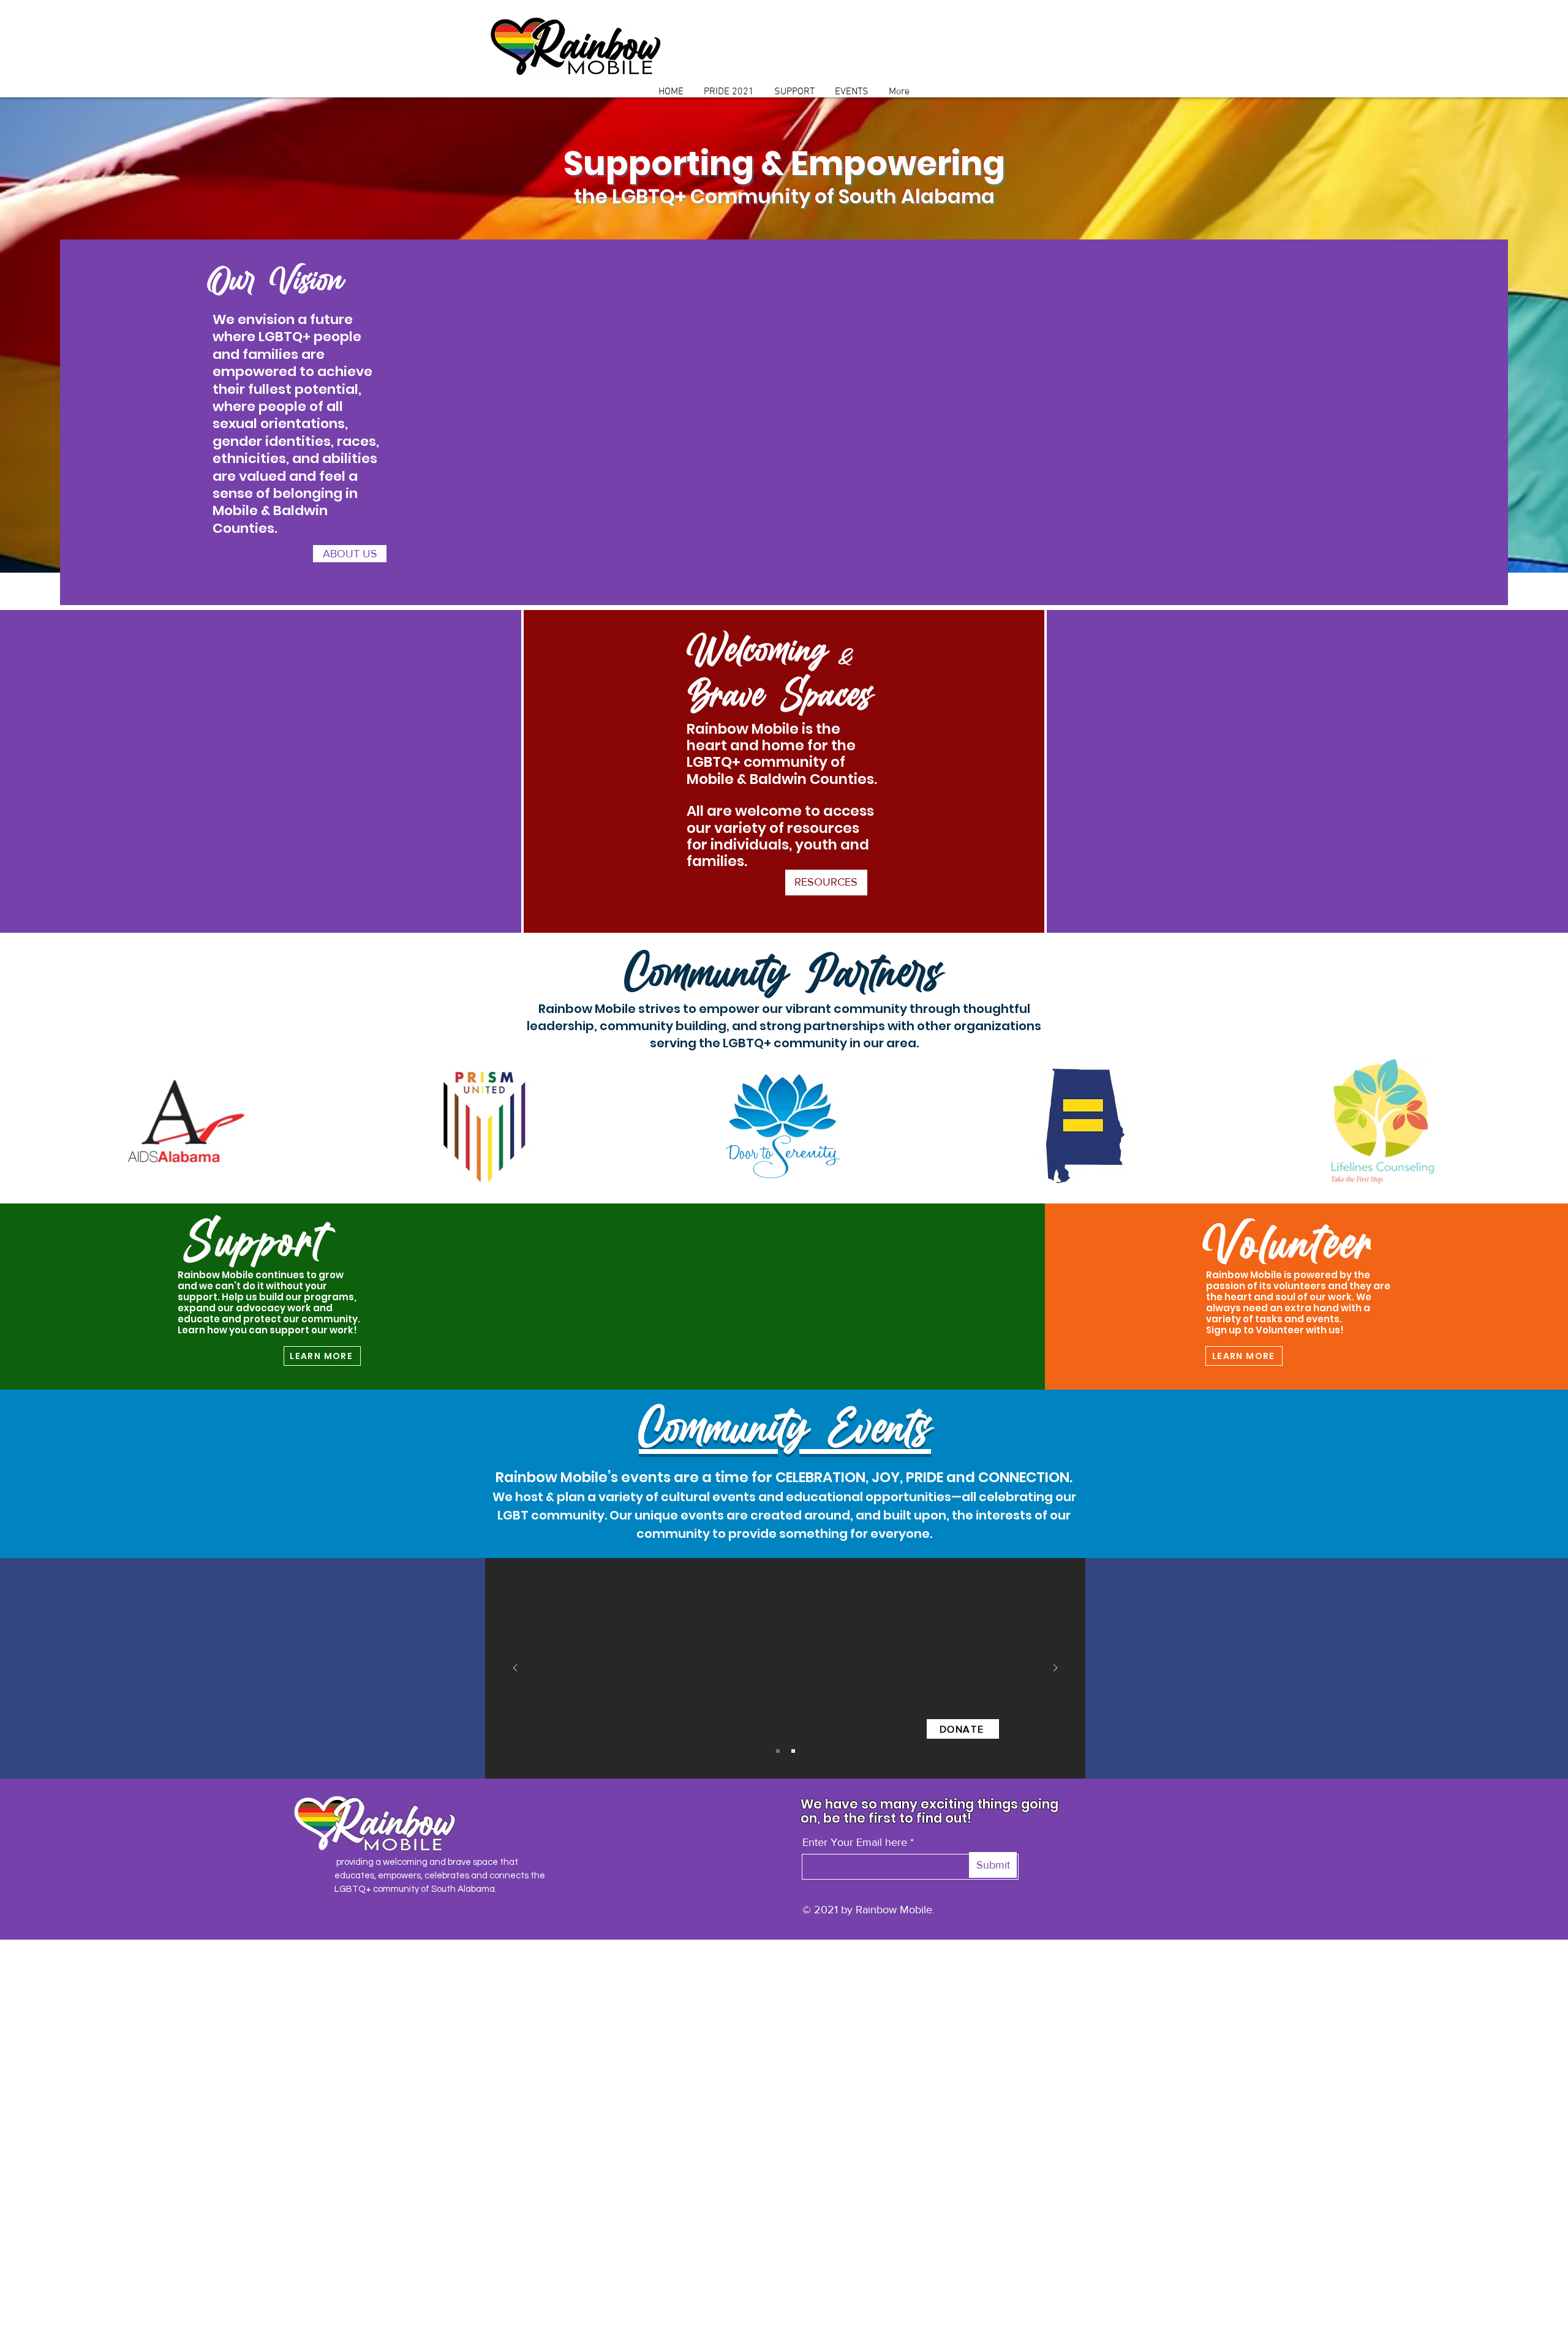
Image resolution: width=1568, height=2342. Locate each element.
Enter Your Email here (855, 1842)
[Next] (1055, 1669)
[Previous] (515, 1669)
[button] (350, 554)
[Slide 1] (778, 1751)
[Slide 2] (793, 1751)
